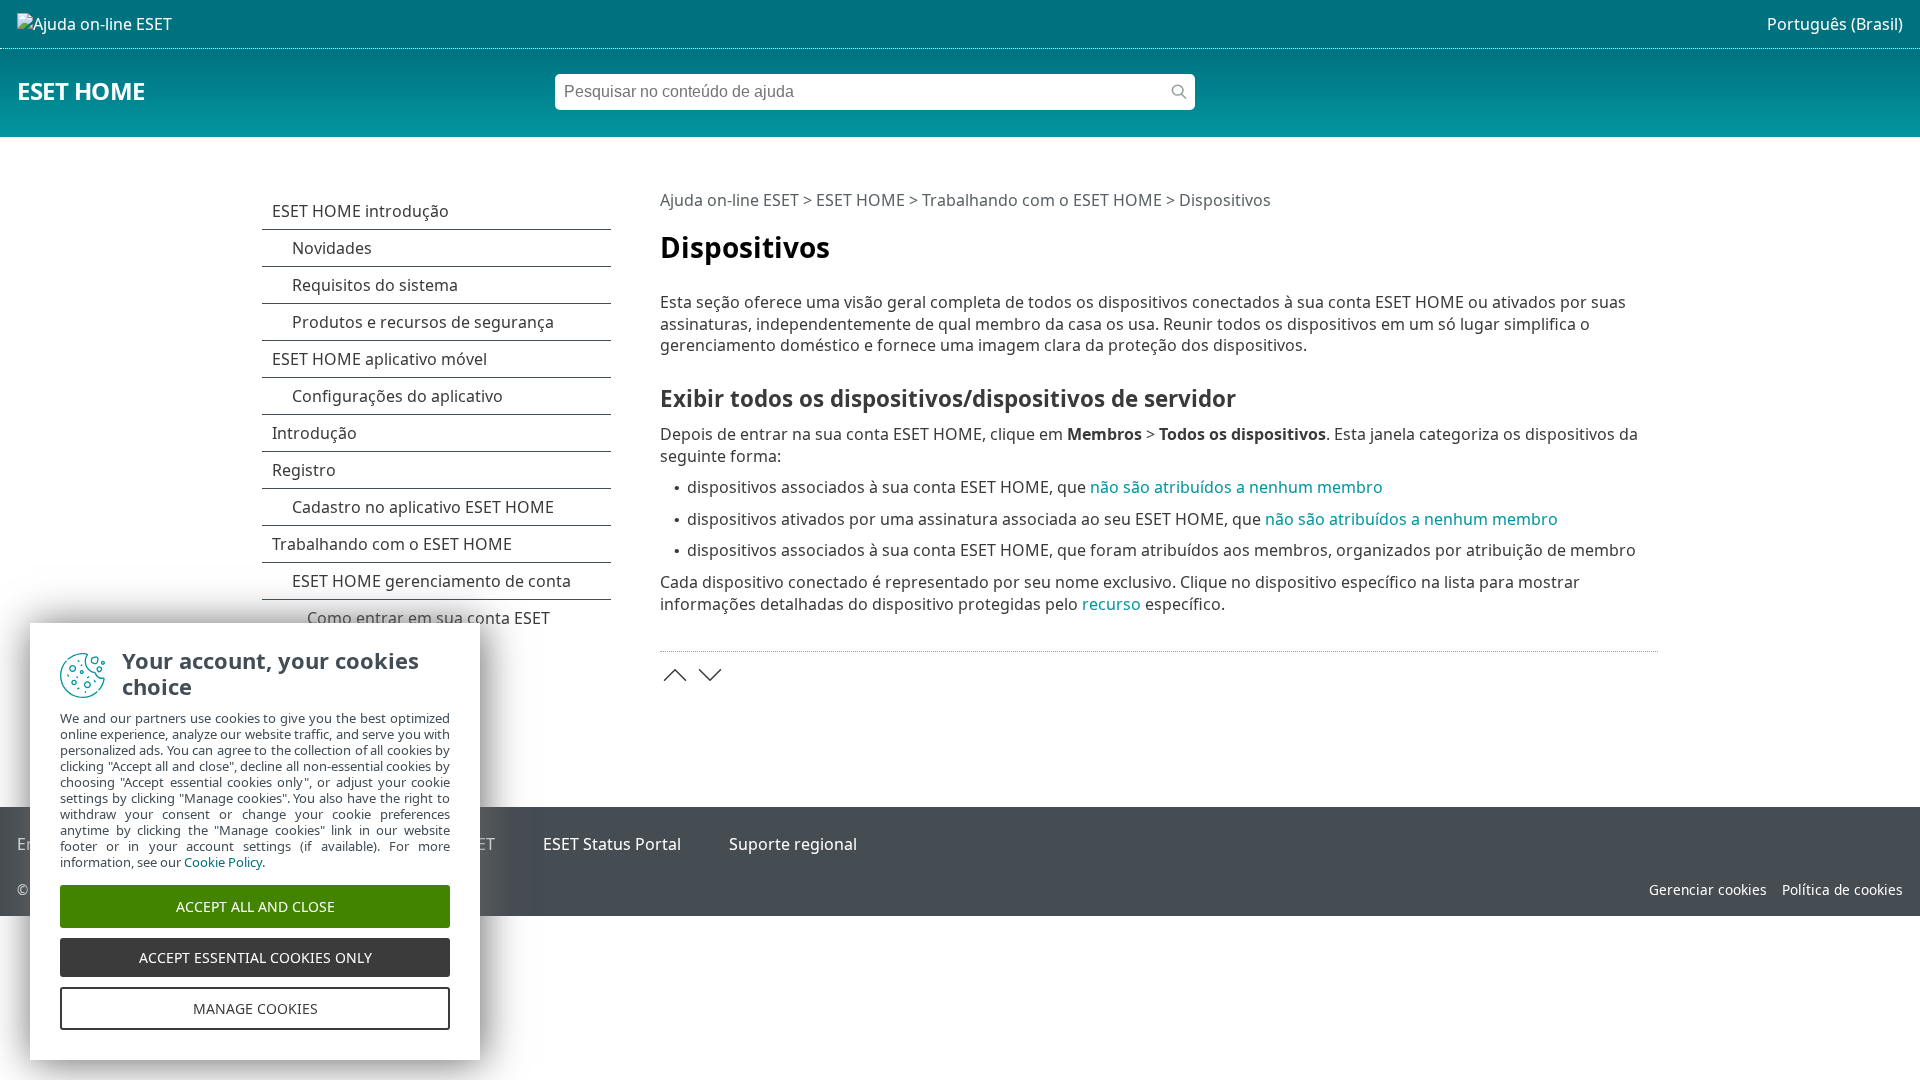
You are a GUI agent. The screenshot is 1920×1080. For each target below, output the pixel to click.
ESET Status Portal (612, 844)
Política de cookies (1842, 889)
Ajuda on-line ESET (729, 200)
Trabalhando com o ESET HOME (1042, 200)
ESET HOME (81, 90)
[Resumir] (1647, 239)
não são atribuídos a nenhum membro (1236, 487)
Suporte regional (793, 844)
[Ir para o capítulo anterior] (675, 675)
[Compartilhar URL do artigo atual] (1587, 239)
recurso (1111, 604)
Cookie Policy (223, 862)
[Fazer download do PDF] (1617, 239)
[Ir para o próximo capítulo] (710, 675)
